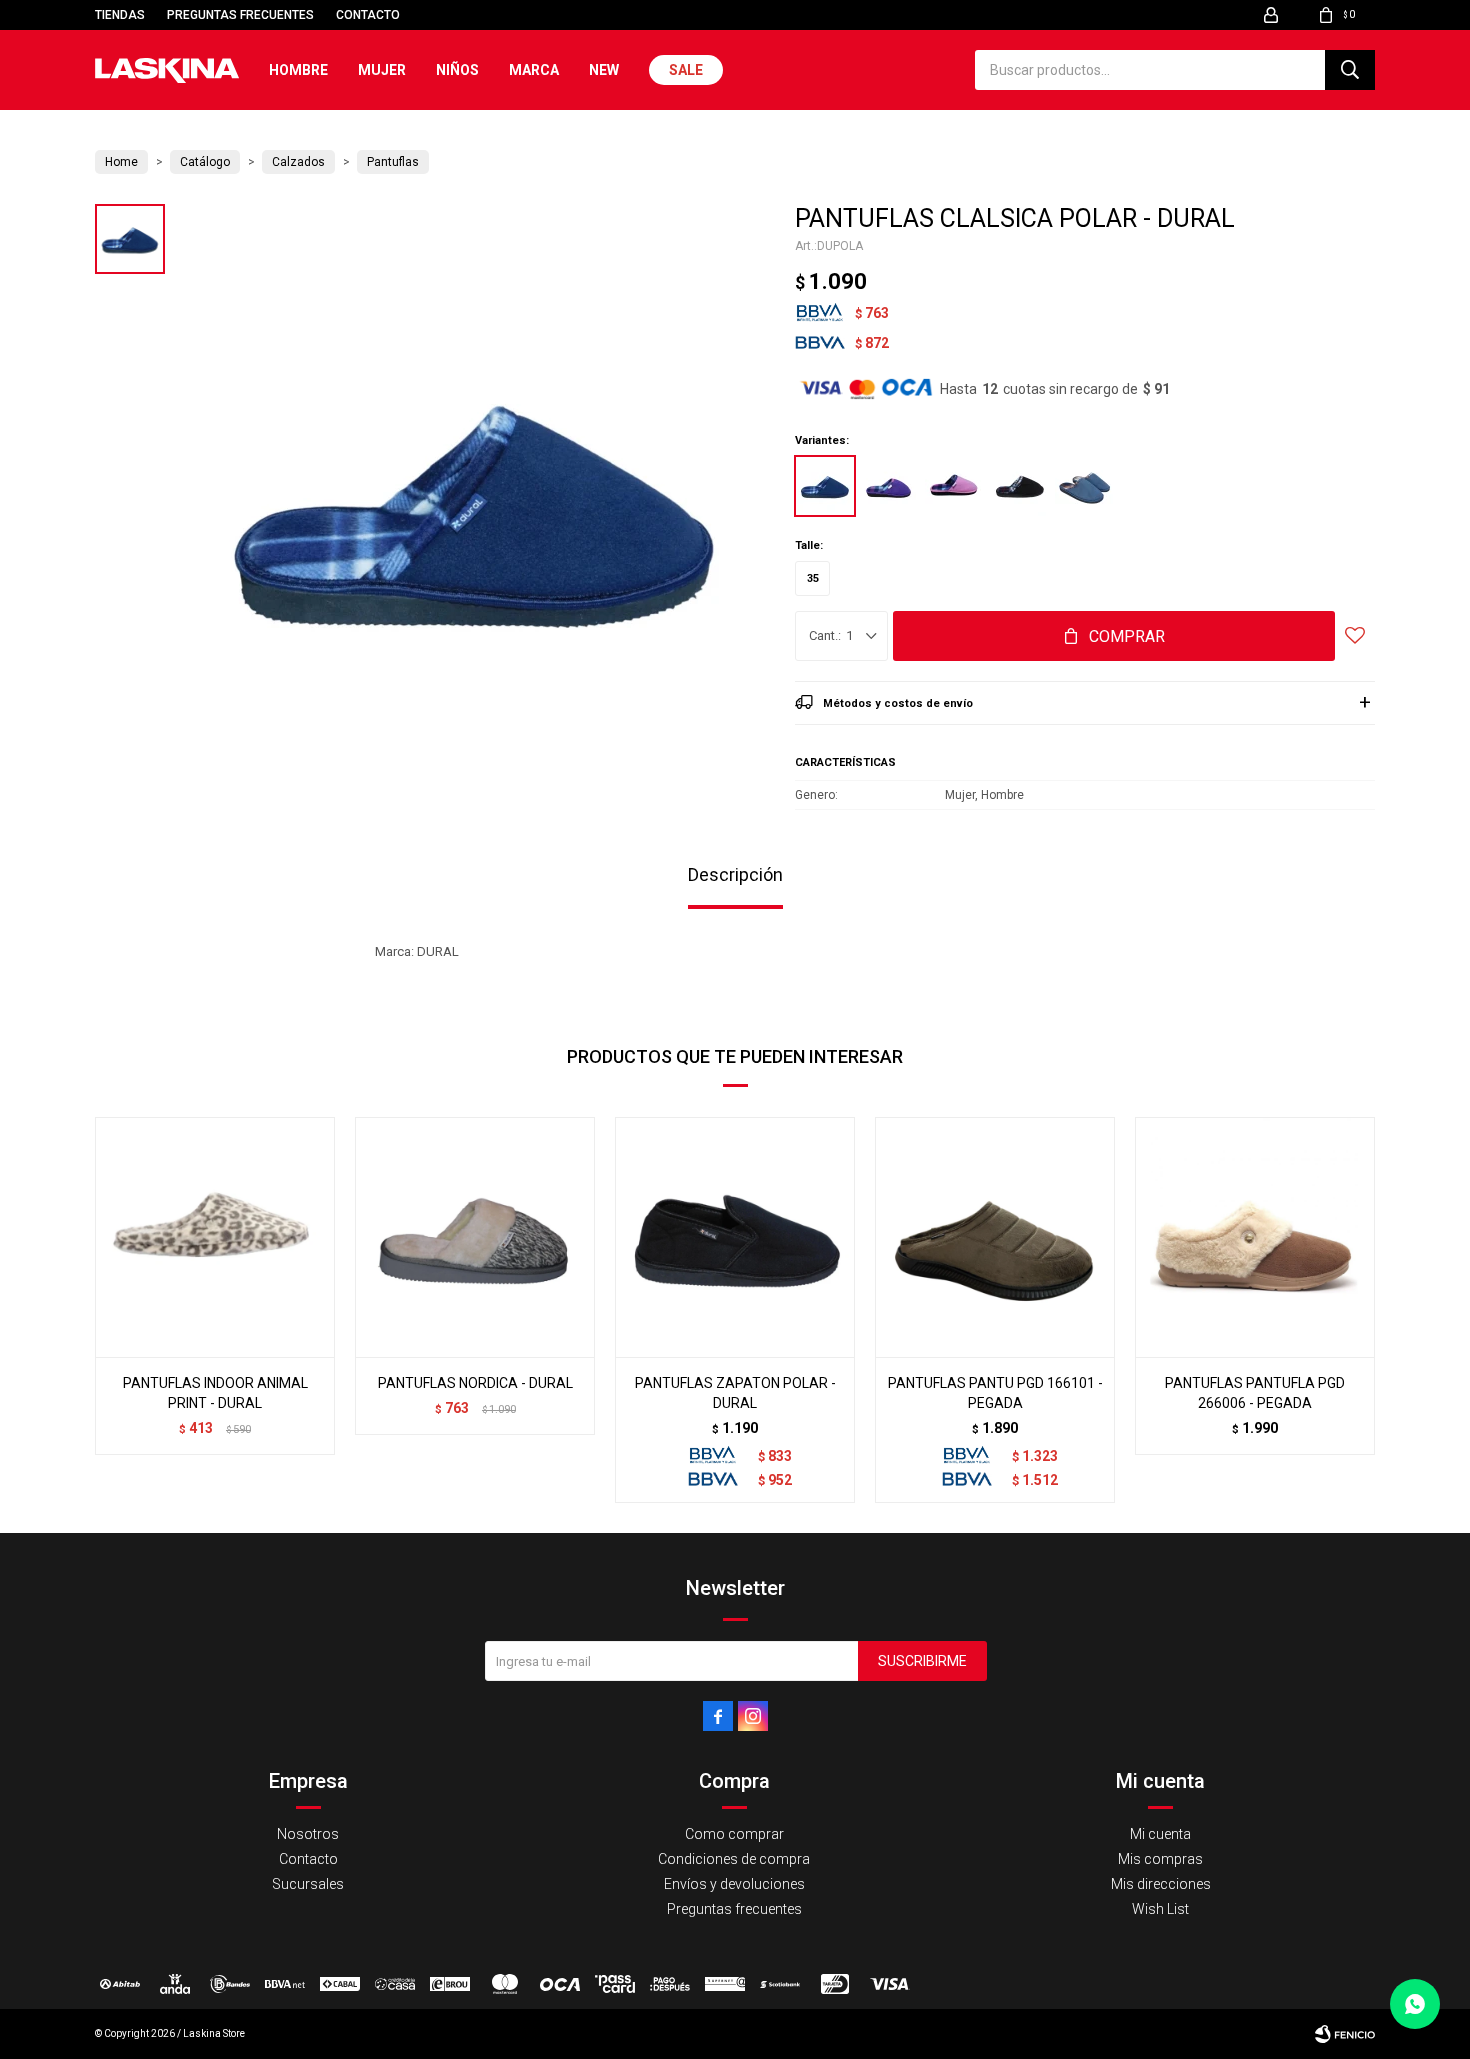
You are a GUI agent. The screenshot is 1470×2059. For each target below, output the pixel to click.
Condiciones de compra (734, 1859)
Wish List (1160, 1909)
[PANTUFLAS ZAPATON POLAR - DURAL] (735, 1237)
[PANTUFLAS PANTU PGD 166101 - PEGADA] (995, 1237)
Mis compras (1160, 1859)
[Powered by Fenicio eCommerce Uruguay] (1345, 2034)
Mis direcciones (1161, 1884)
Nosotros (308, 1834)
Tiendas (120, 15)
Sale (686, 70)
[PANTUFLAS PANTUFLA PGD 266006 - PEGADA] (1255, 1237)
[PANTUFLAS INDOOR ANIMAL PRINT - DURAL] (215, 1237)
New (604, 70)
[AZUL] (825, 486)
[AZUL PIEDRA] (1085, 486)
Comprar (1127, 636)
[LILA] (890, 486)
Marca (534, 70)
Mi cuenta (1160, 1834)
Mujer (382, 70)
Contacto (368, 15)
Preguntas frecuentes (240, 15)
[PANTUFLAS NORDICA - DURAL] (475, 1237)
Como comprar (734, 1834)
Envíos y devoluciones (734, 1884)
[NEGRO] (1020, 486)
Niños (457, 70)
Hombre (298, 70)
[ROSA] (955, 486)
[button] (1350, 70)
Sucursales (308, 1884)
